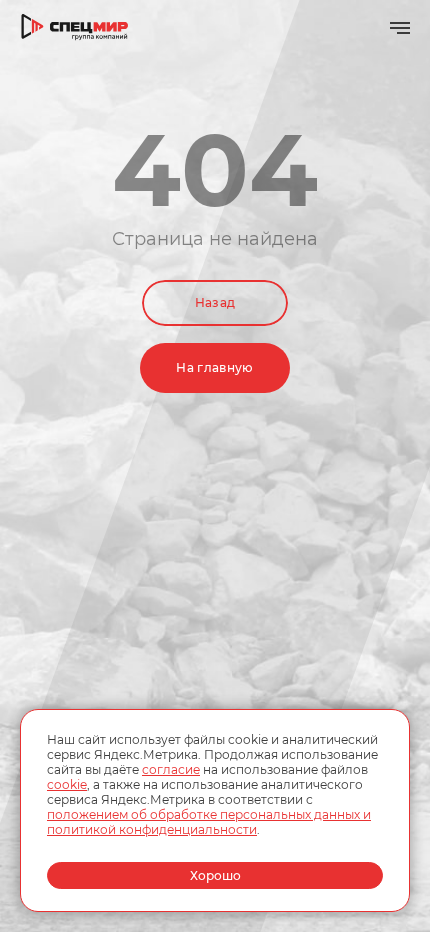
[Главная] (75, 27)
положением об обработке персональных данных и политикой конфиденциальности (209, 822)
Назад (215, 302)
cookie (67, 784)
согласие (171, 769)
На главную (215, 367)
